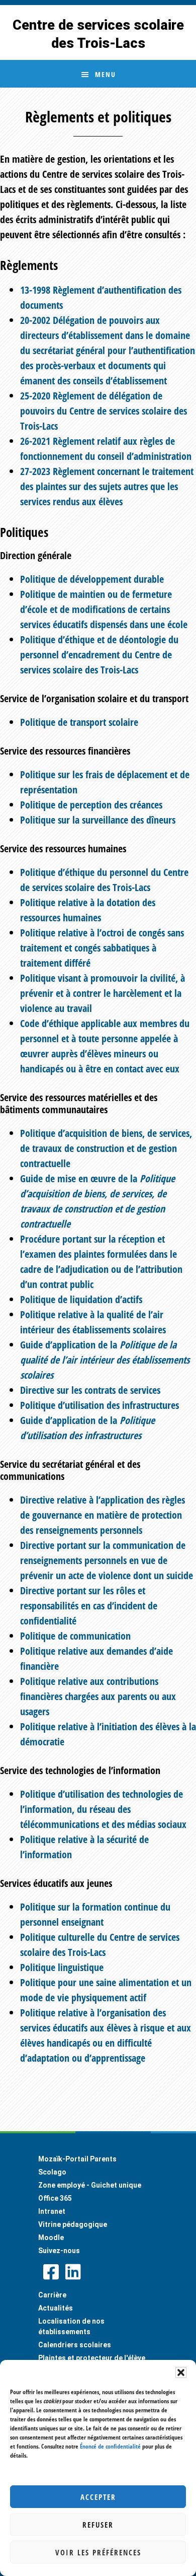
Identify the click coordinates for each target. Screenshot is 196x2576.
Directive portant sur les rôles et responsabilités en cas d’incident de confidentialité (89, 1606)
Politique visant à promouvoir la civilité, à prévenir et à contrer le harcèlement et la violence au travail (103, 993)
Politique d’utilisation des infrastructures (100, 1405)
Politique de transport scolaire (79, 722)
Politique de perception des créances (91, 805)
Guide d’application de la (105, 1360)
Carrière (52, 2295)
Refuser (98, 2525)
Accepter (98, 2497)
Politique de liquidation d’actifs (81, 1299)
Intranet (52, 2211)
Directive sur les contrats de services (90, 1390)
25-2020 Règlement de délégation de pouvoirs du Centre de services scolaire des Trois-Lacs (104, 411)
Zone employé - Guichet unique (90, 2185)
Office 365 (55, 2198)
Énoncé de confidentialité (110, 2446)
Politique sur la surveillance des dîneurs (98, 820)
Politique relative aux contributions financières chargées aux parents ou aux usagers (98, 1696)
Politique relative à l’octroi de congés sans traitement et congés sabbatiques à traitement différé (102, 948)
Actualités (56, 2308)
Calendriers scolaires (75, 2345)
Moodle (51, 2238)
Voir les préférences (98, 2552)
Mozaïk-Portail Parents (77, 2159)
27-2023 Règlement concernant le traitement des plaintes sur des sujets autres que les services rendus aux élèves (107, 486)
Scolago (52, 2172)
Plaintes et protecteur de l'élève (92, 2358)
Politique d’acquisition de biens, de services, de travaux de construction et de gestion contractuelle (106, 1148)
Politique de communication (75, 1636)
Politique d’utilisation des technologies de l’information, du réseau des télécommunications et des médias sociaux (103, 1809)
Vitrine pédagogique (73, 2224)
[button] (181, 2372)
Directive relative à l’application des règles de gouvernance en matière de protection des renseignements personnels (103, 1515)
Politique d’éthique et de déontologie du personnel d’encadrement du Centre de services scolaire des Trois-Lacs (99, 655)
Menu (106, 74)
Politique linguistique (62, 1967)
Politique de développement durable (92, 579)
